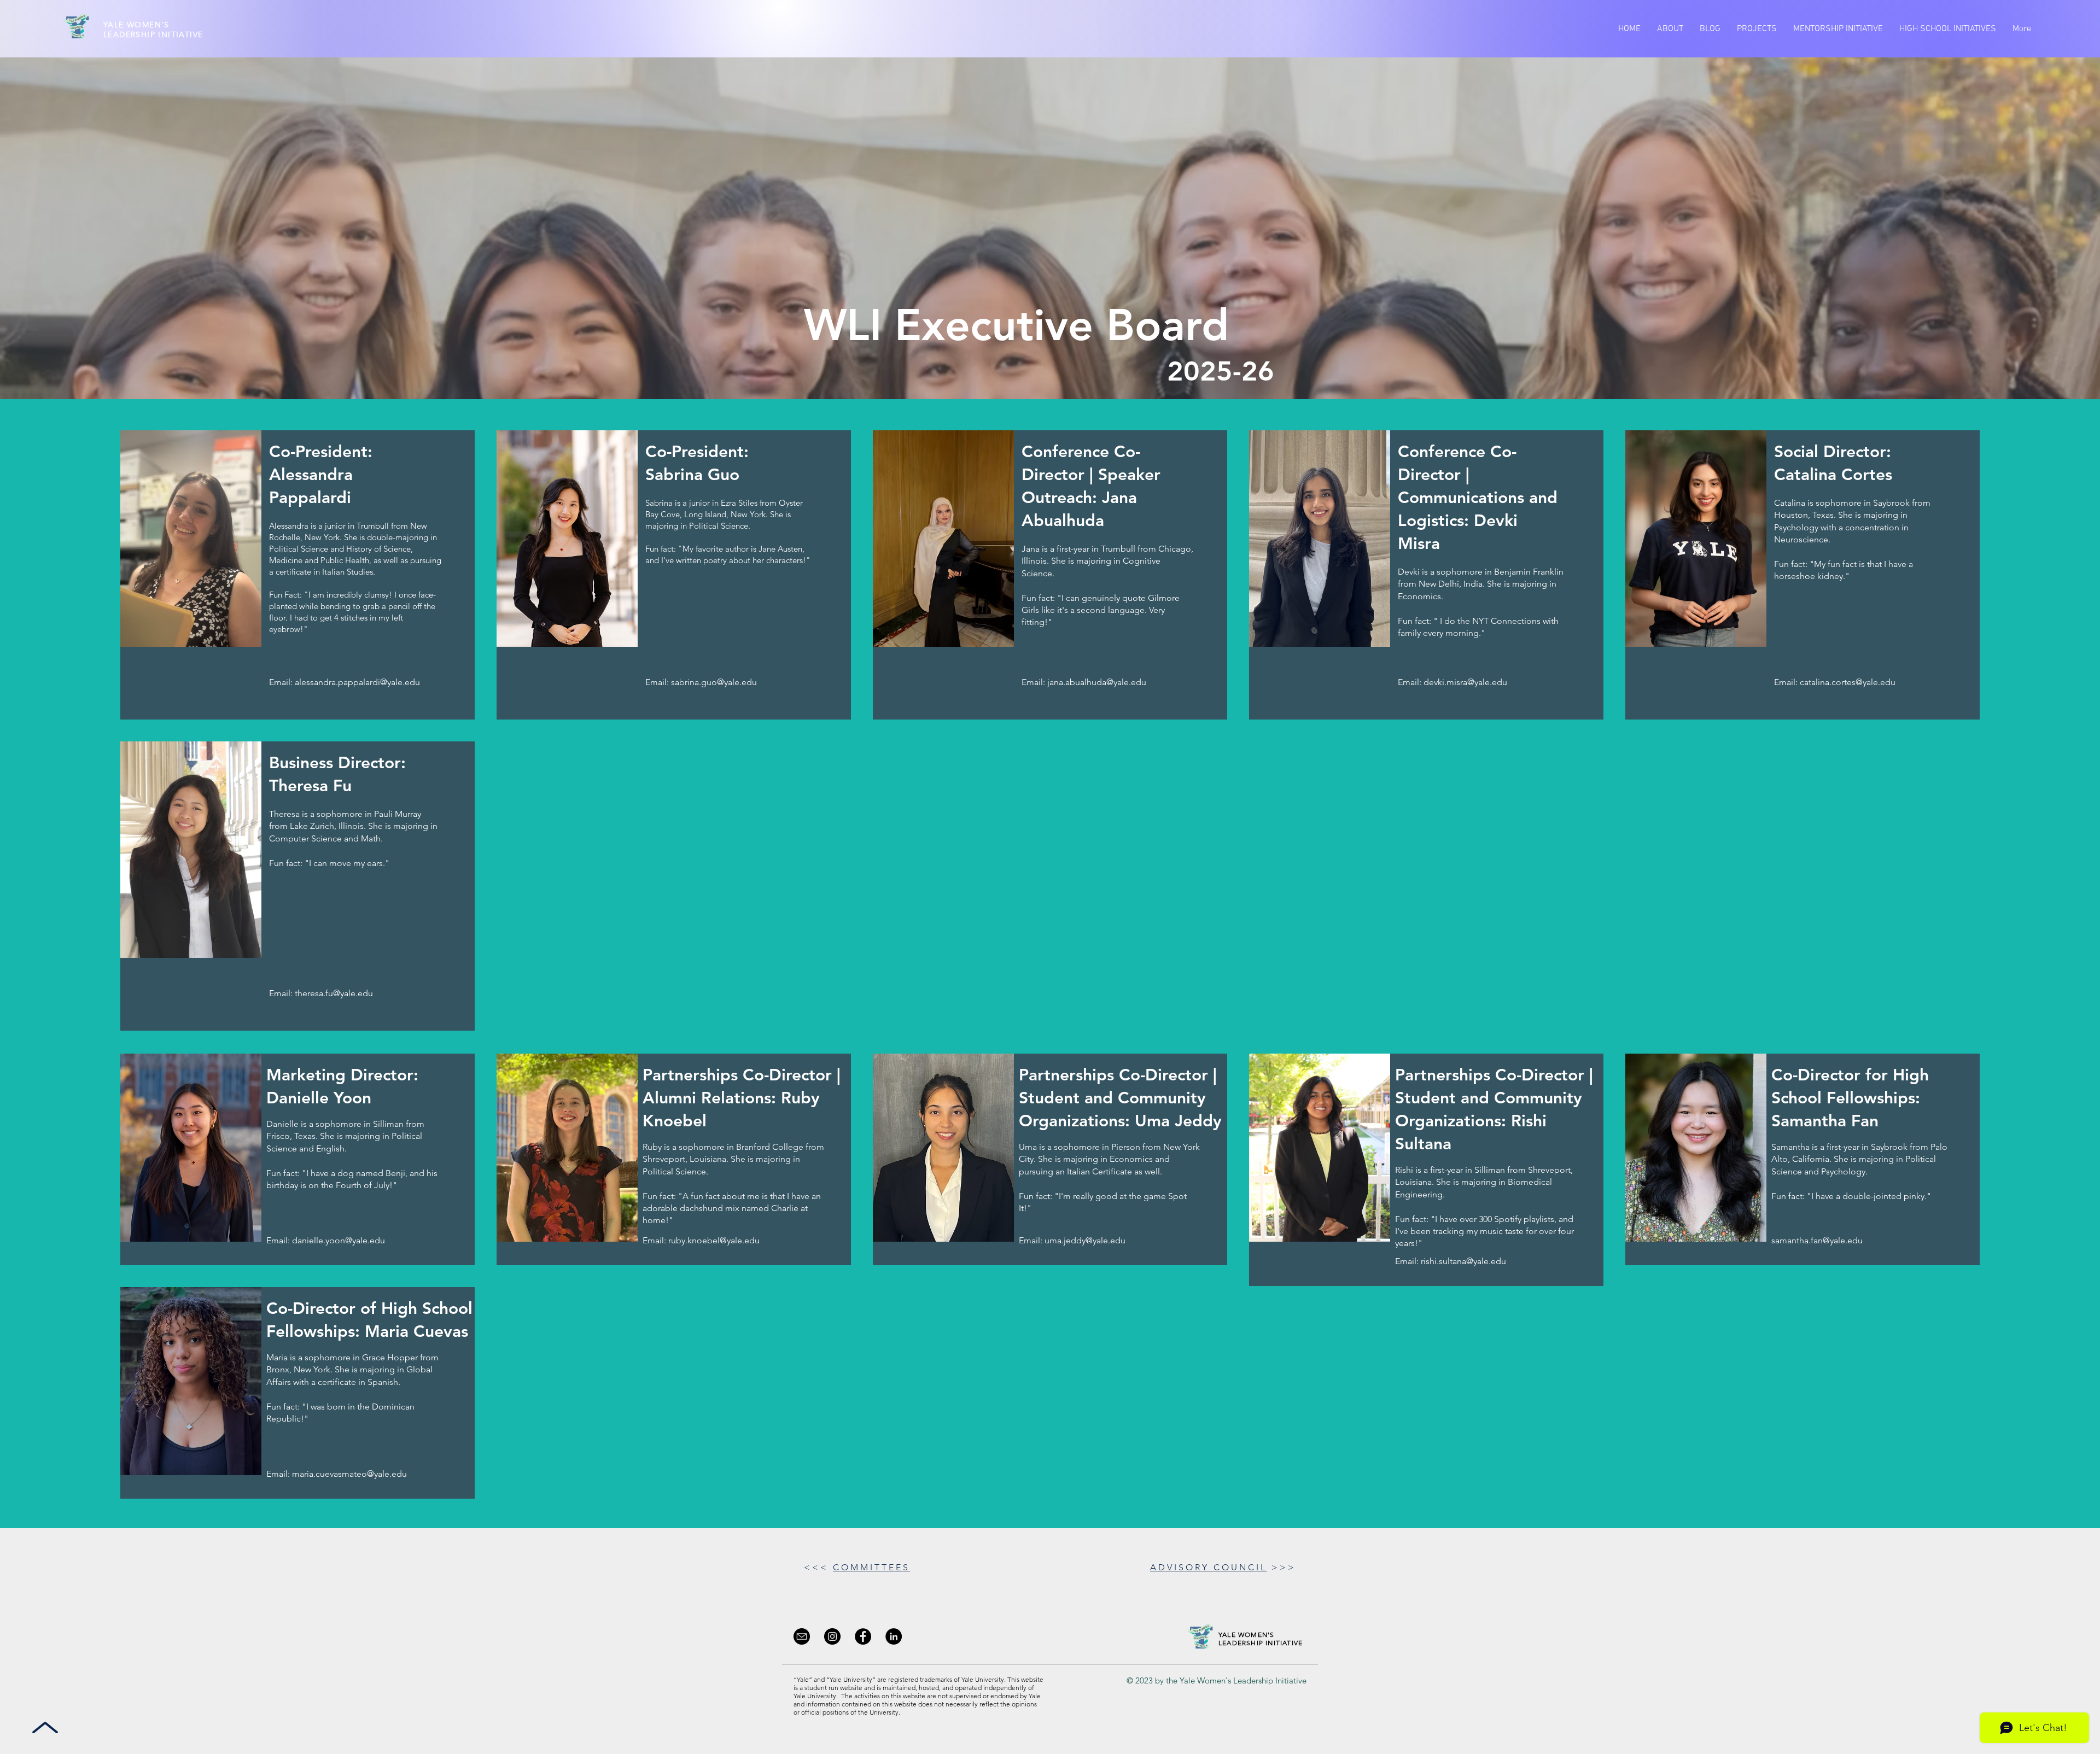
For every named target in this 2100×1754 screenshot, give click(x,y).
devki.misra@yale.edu (1465, 682)
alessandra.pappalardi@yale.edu (357, 682)
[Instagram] (832, 1636)
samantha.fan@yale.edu (1817, 1240)
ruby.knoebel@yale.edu (714, 1240)
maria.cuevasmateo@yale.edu (349, 1474)
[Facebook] (863, 1636)
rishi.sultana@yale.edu (1463, 1261)
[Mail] (802, 1636)
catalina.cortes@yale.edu (1848, 682)
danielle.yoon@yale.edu (339, 1240)
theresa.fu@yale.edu (334, 993)
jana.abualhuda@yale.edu (1097, 682)
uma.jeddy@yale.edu (1085, 1240)
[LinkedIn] (894, 1636)
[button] (1670, 29)
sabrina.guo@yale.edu (714, 682)
